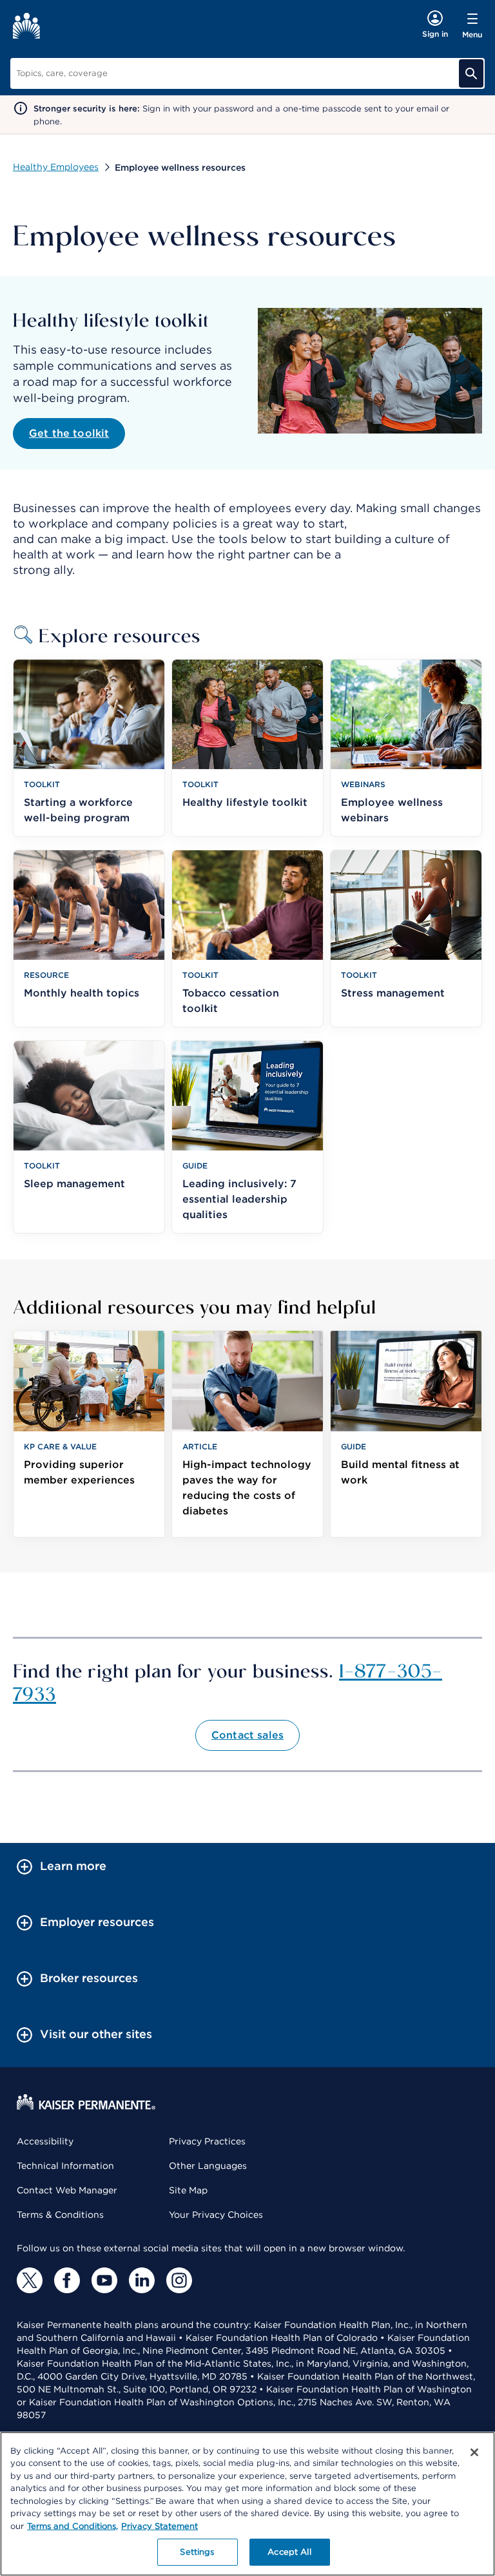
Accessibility (45, 2141)
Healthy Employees (56, 167)
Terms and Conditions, (73, 2526)
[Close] (474, 2452)
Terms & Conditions (60, 2215)
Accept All (289, 2552)
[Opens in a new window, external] (30, 2280)
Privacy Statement (160, 2526)
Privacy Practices (207, 2141)
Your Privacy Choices (216, 2215)
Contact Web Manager (67, 2190)
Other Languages (208, 2166)
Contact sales (247, 1735)
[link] (89, 1434)
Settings (197, 2552)
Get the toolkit (69, 433)
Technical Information (65, 2166)
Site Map (188, 2190)
